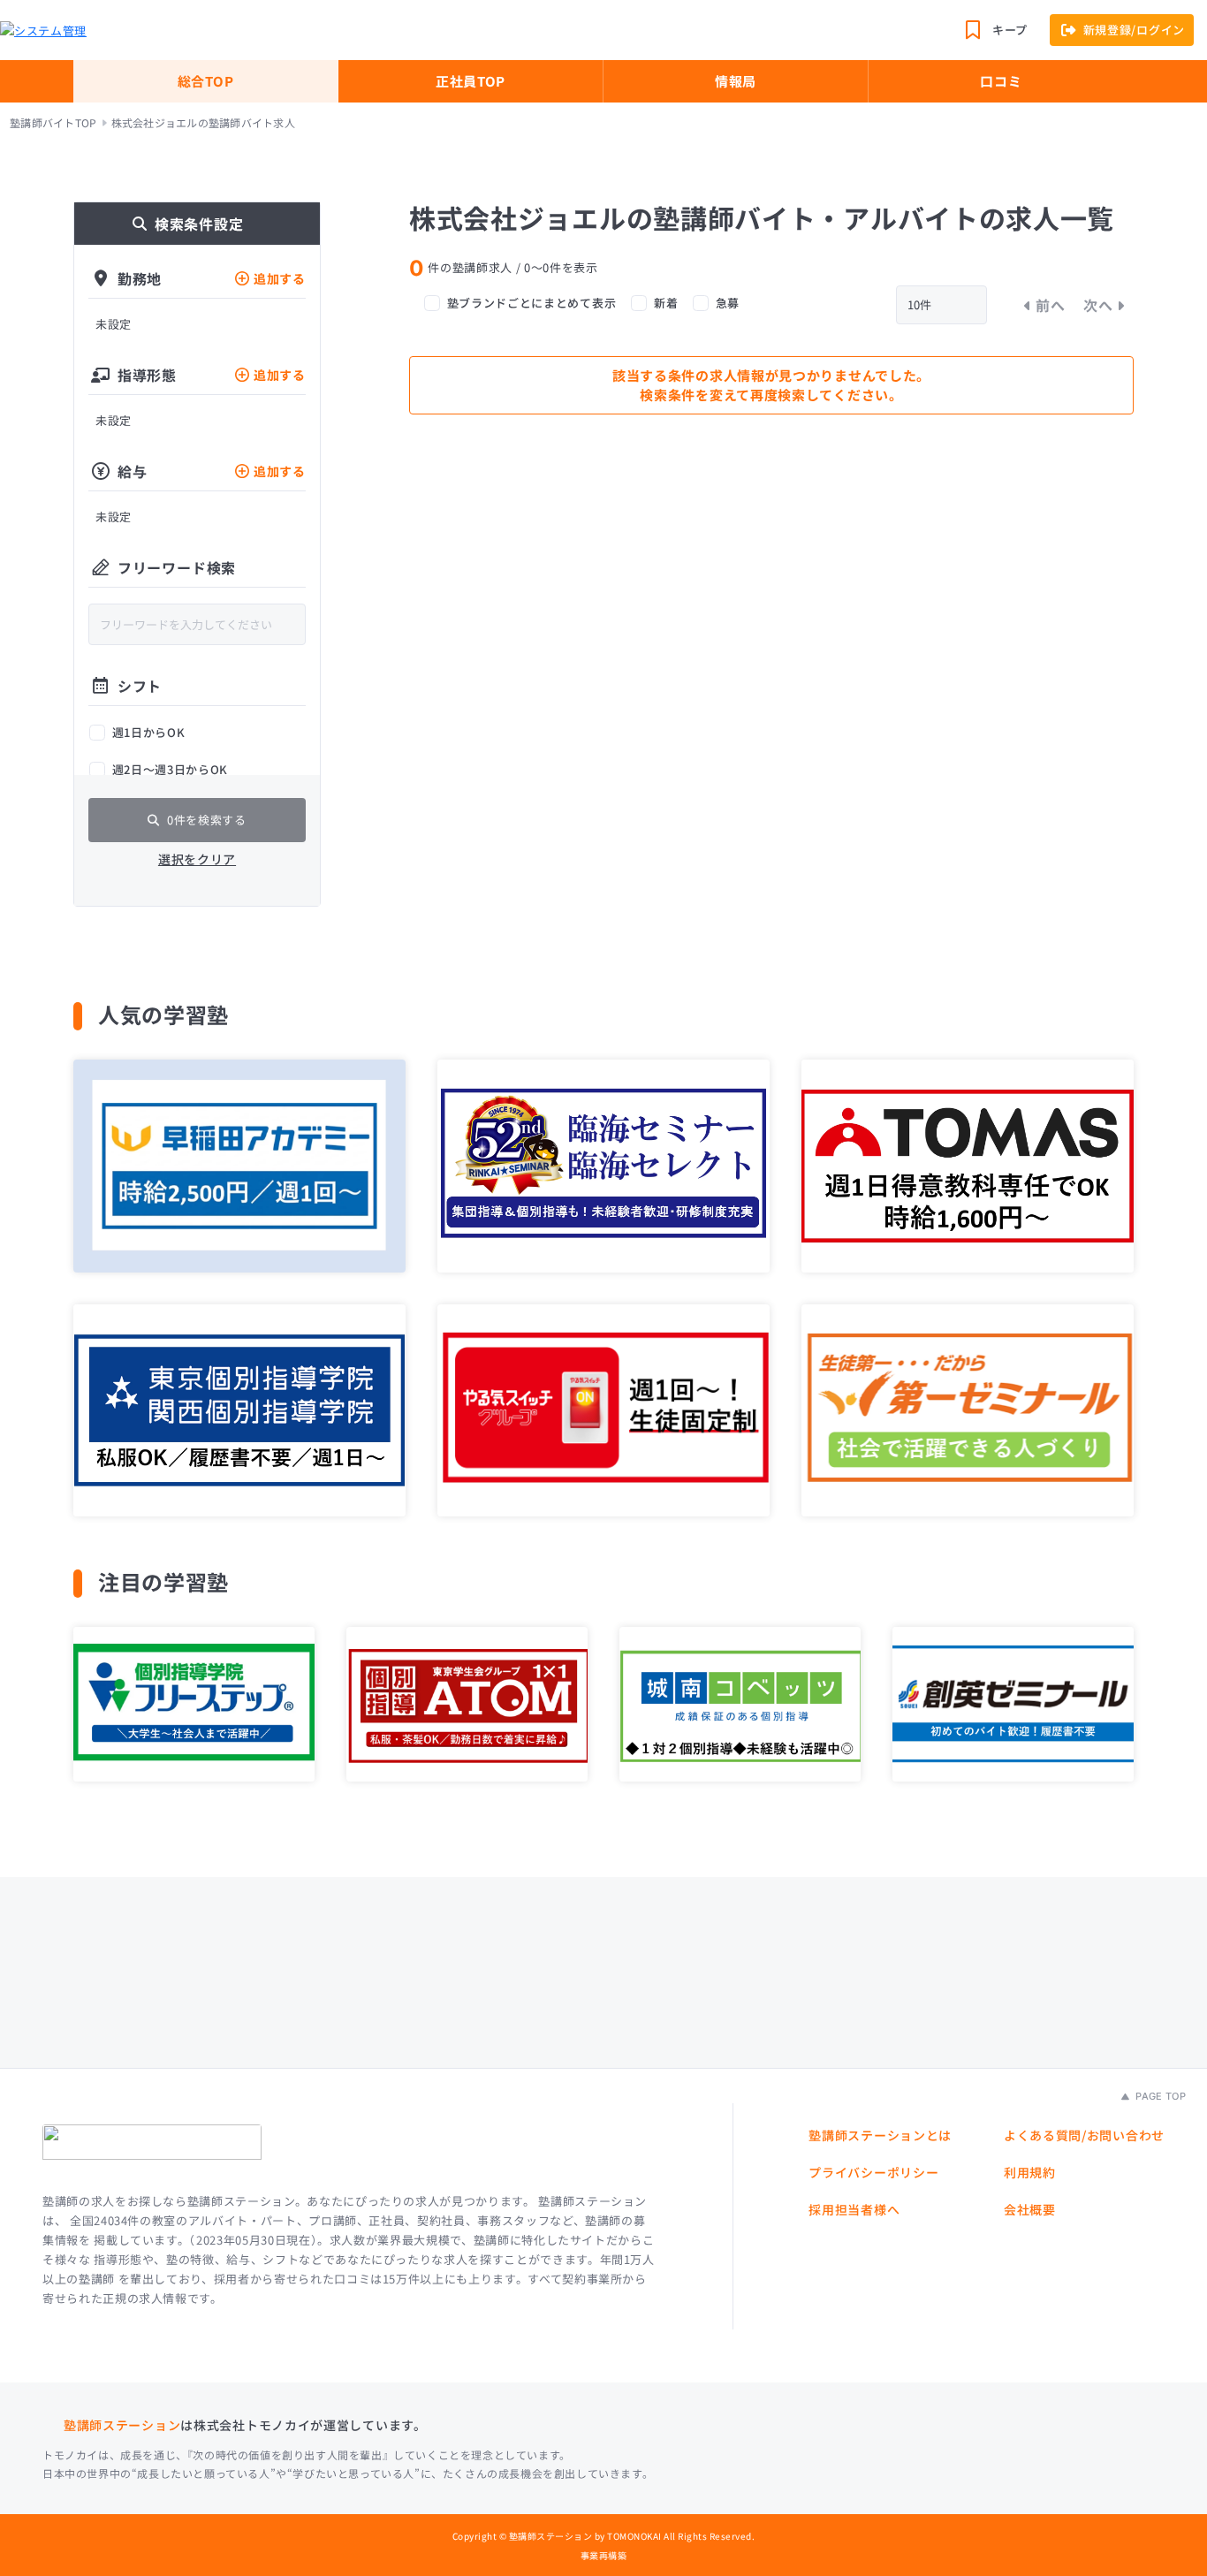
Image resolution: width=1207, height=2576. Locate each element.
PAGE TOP (1159, 2096)
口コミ (1001, 81)
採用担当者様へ (854, 2209)
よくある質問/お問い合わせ (1084, 2135)
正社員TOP (471, 81)
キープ (1010, 30)
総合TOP (206, 81)
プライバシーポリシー (873, 2172)
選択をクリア (197, 859)
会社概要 (1030, 2209)
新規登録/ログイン (1134, 30)
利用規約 (1030, 2172)
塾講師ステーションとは (880, 2135)
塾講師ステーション (122, 2425)
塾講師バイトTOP (53, 123)
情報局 (736, 81)
